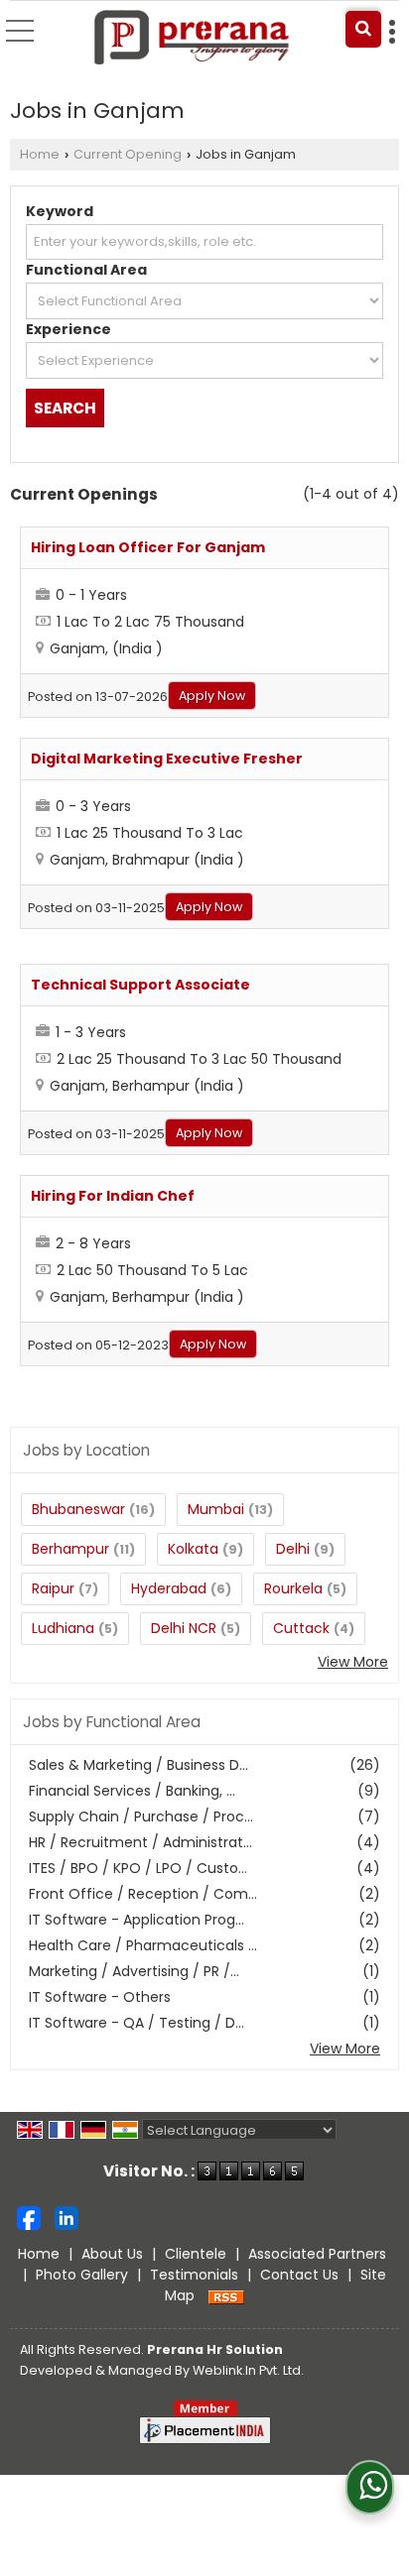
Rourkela (293, 1588)
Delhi (293, 1549)
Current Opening (128, 154)
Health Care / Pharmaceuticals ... (143, 1945)
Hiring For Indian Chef (113, 1196)
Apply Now (212, 696)
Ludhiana (63, 1628)
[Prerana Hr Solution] (193, 39)
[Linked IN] (67, 2217)
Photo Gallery (82, 2275)
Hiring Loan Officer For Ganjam (148, 547)
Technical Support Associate (140, 985)
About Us (112, 2254)
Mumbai (216, 1509)
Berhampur (70, 1549)
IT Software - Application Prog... (136, 1920)
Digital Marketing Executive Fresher (167, 759)
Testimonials (194, 2275)
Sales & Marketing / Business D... (138, 1765)
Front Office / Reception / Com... (143, 1894)
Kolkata (193, 1549)
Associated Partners (317, 2254)
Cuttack (301, 1628)
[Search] (363, 29)
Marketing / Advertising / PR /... (134, 1971)
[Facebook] (29, 2217)
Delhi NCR (184, 1628)
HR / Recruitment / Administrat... (140, 1842)
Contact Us (299, 2275)
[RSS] (226, 2295)
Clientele (196, 2254)
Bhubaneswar (78, 1509)
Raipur (53, 1588)
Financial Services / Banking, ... (132, 1791)
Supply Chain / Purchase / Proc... (141, 1816)
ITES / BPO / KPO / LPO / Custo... (138, 1868)
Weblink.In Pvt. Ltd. (248, 2370)
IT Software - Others (100, 1997)
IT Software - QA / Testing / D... (136, 2023)
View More (353, 1662)
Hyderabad (169, 1588)
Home (40, 154)
